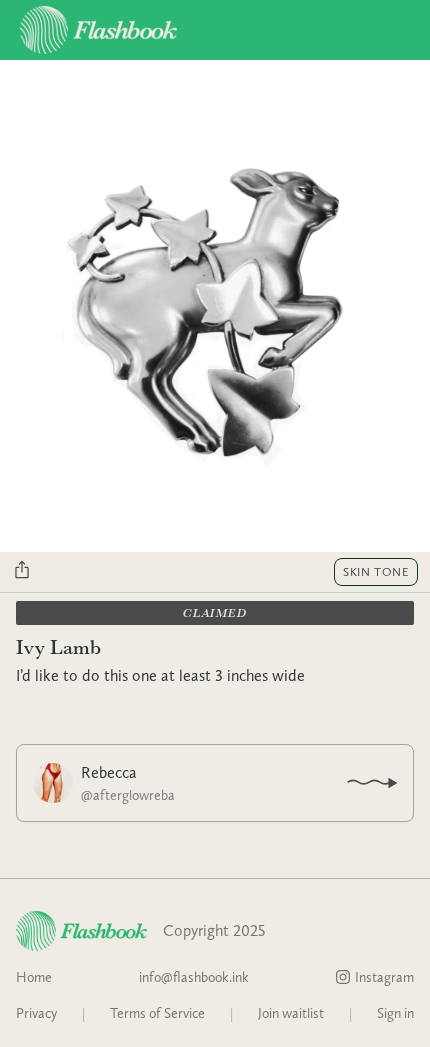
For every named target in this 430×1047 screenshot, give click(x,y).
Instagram (384, 977)
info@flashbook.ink (194, 977)
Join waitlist (291, 1013)
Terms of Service (157, 1013)
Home (34, 977)
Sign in (395, 1013)
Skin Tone (376, 572)
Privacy (36, 1013)
